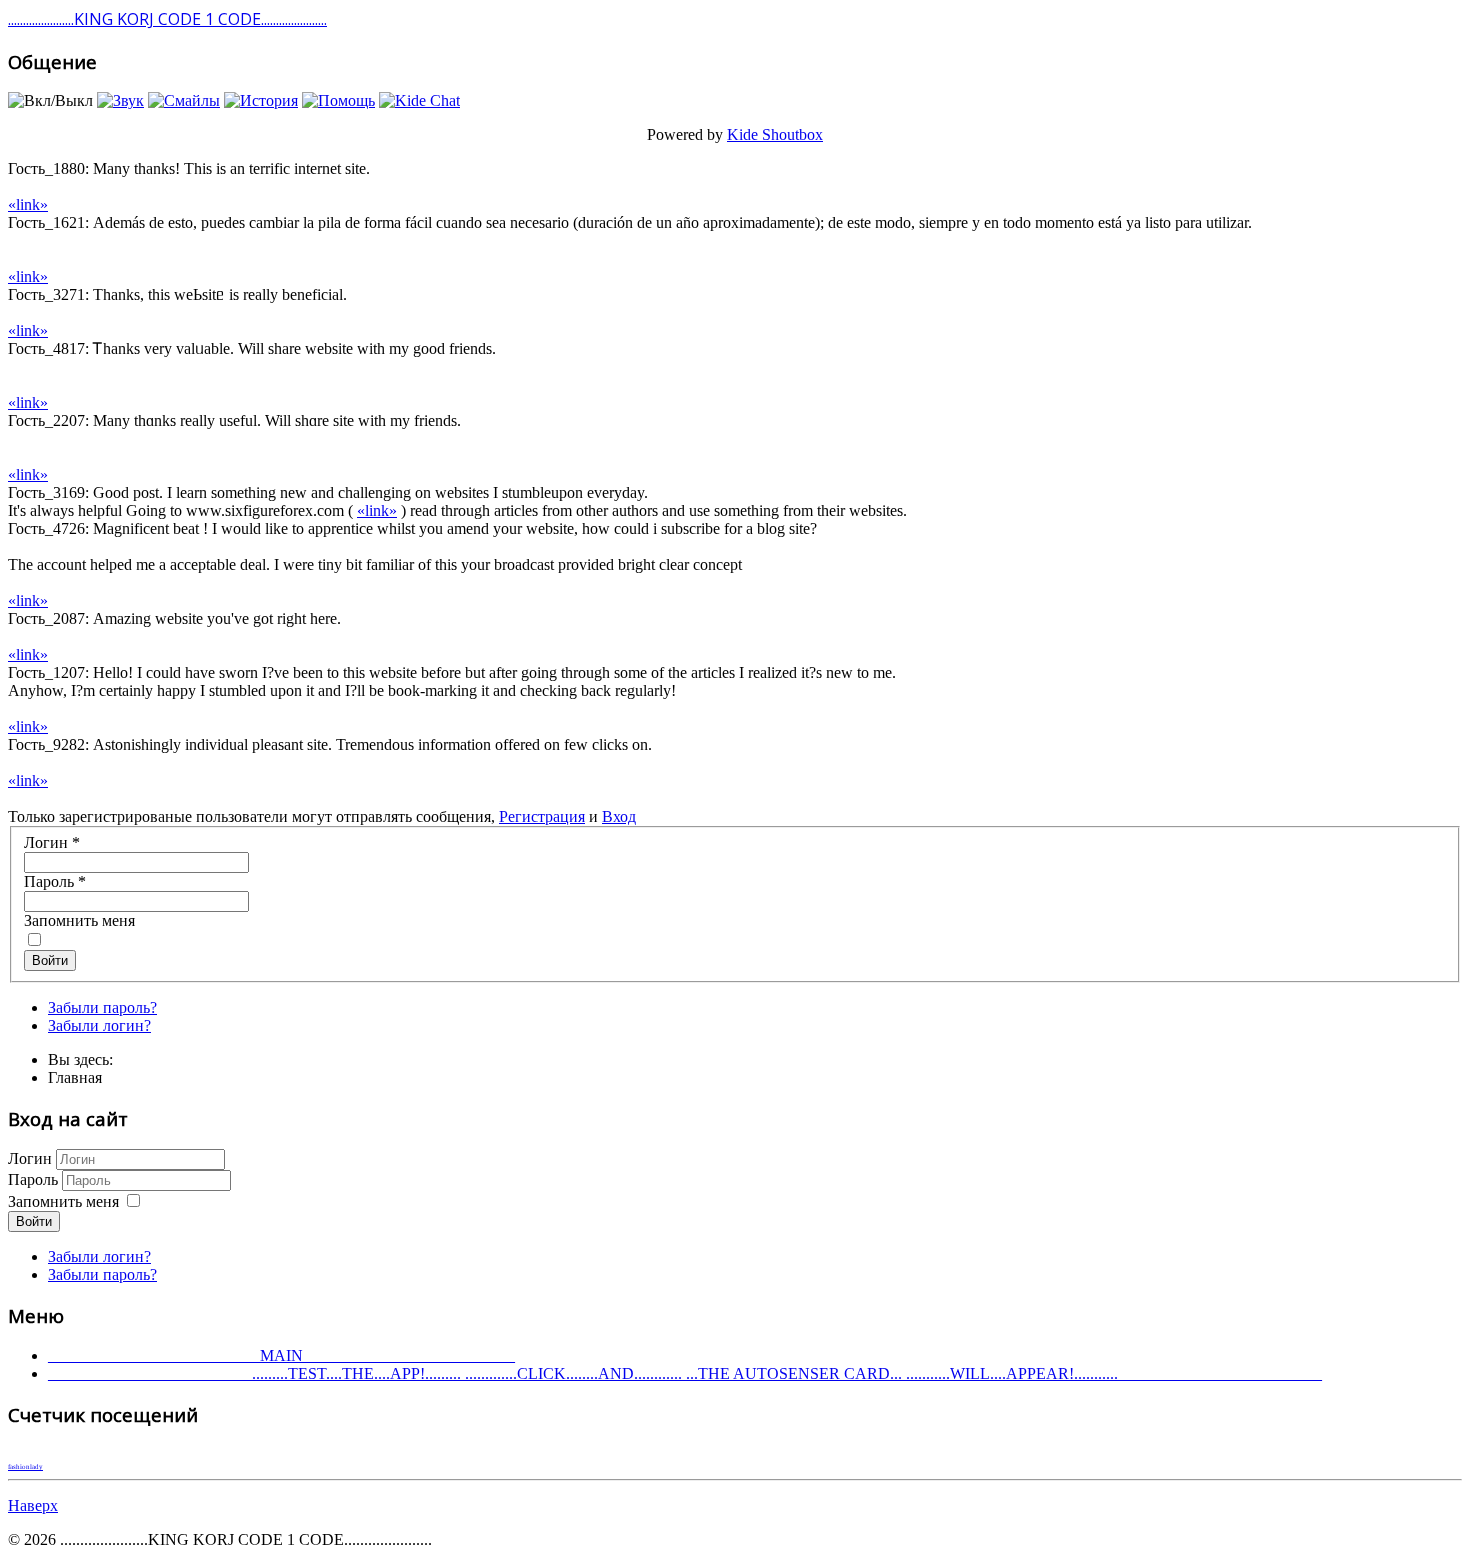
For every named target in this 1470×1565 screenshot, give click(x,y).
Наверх (33, 1505)
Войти (50, 960)
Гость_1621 (46, 222)
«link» (28, 204)
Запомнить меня (79, 920)
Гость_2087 (46, 618)
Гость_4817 (46, 348)
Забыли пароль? (102, 1007)
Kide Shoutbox (775, 134)
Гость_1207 (46, 672)
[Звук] (120, 100)
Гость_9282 (46, 744)
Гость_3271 (46, 294)
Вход (619, 816)
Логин (52, 842)
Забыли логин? (99, 1025)
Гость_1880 (46, 168)
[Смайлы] (184, 100)
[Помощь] (338, 100)
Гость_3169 (46, 492)
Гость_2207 (46, 420)
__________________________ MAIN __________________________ (281, 1355)
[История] (261, 100)
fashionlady (25, 1467)
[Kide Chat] (419, 100)
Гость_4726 (46, 528)
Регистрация (542, 816)
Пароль (55, 881)
